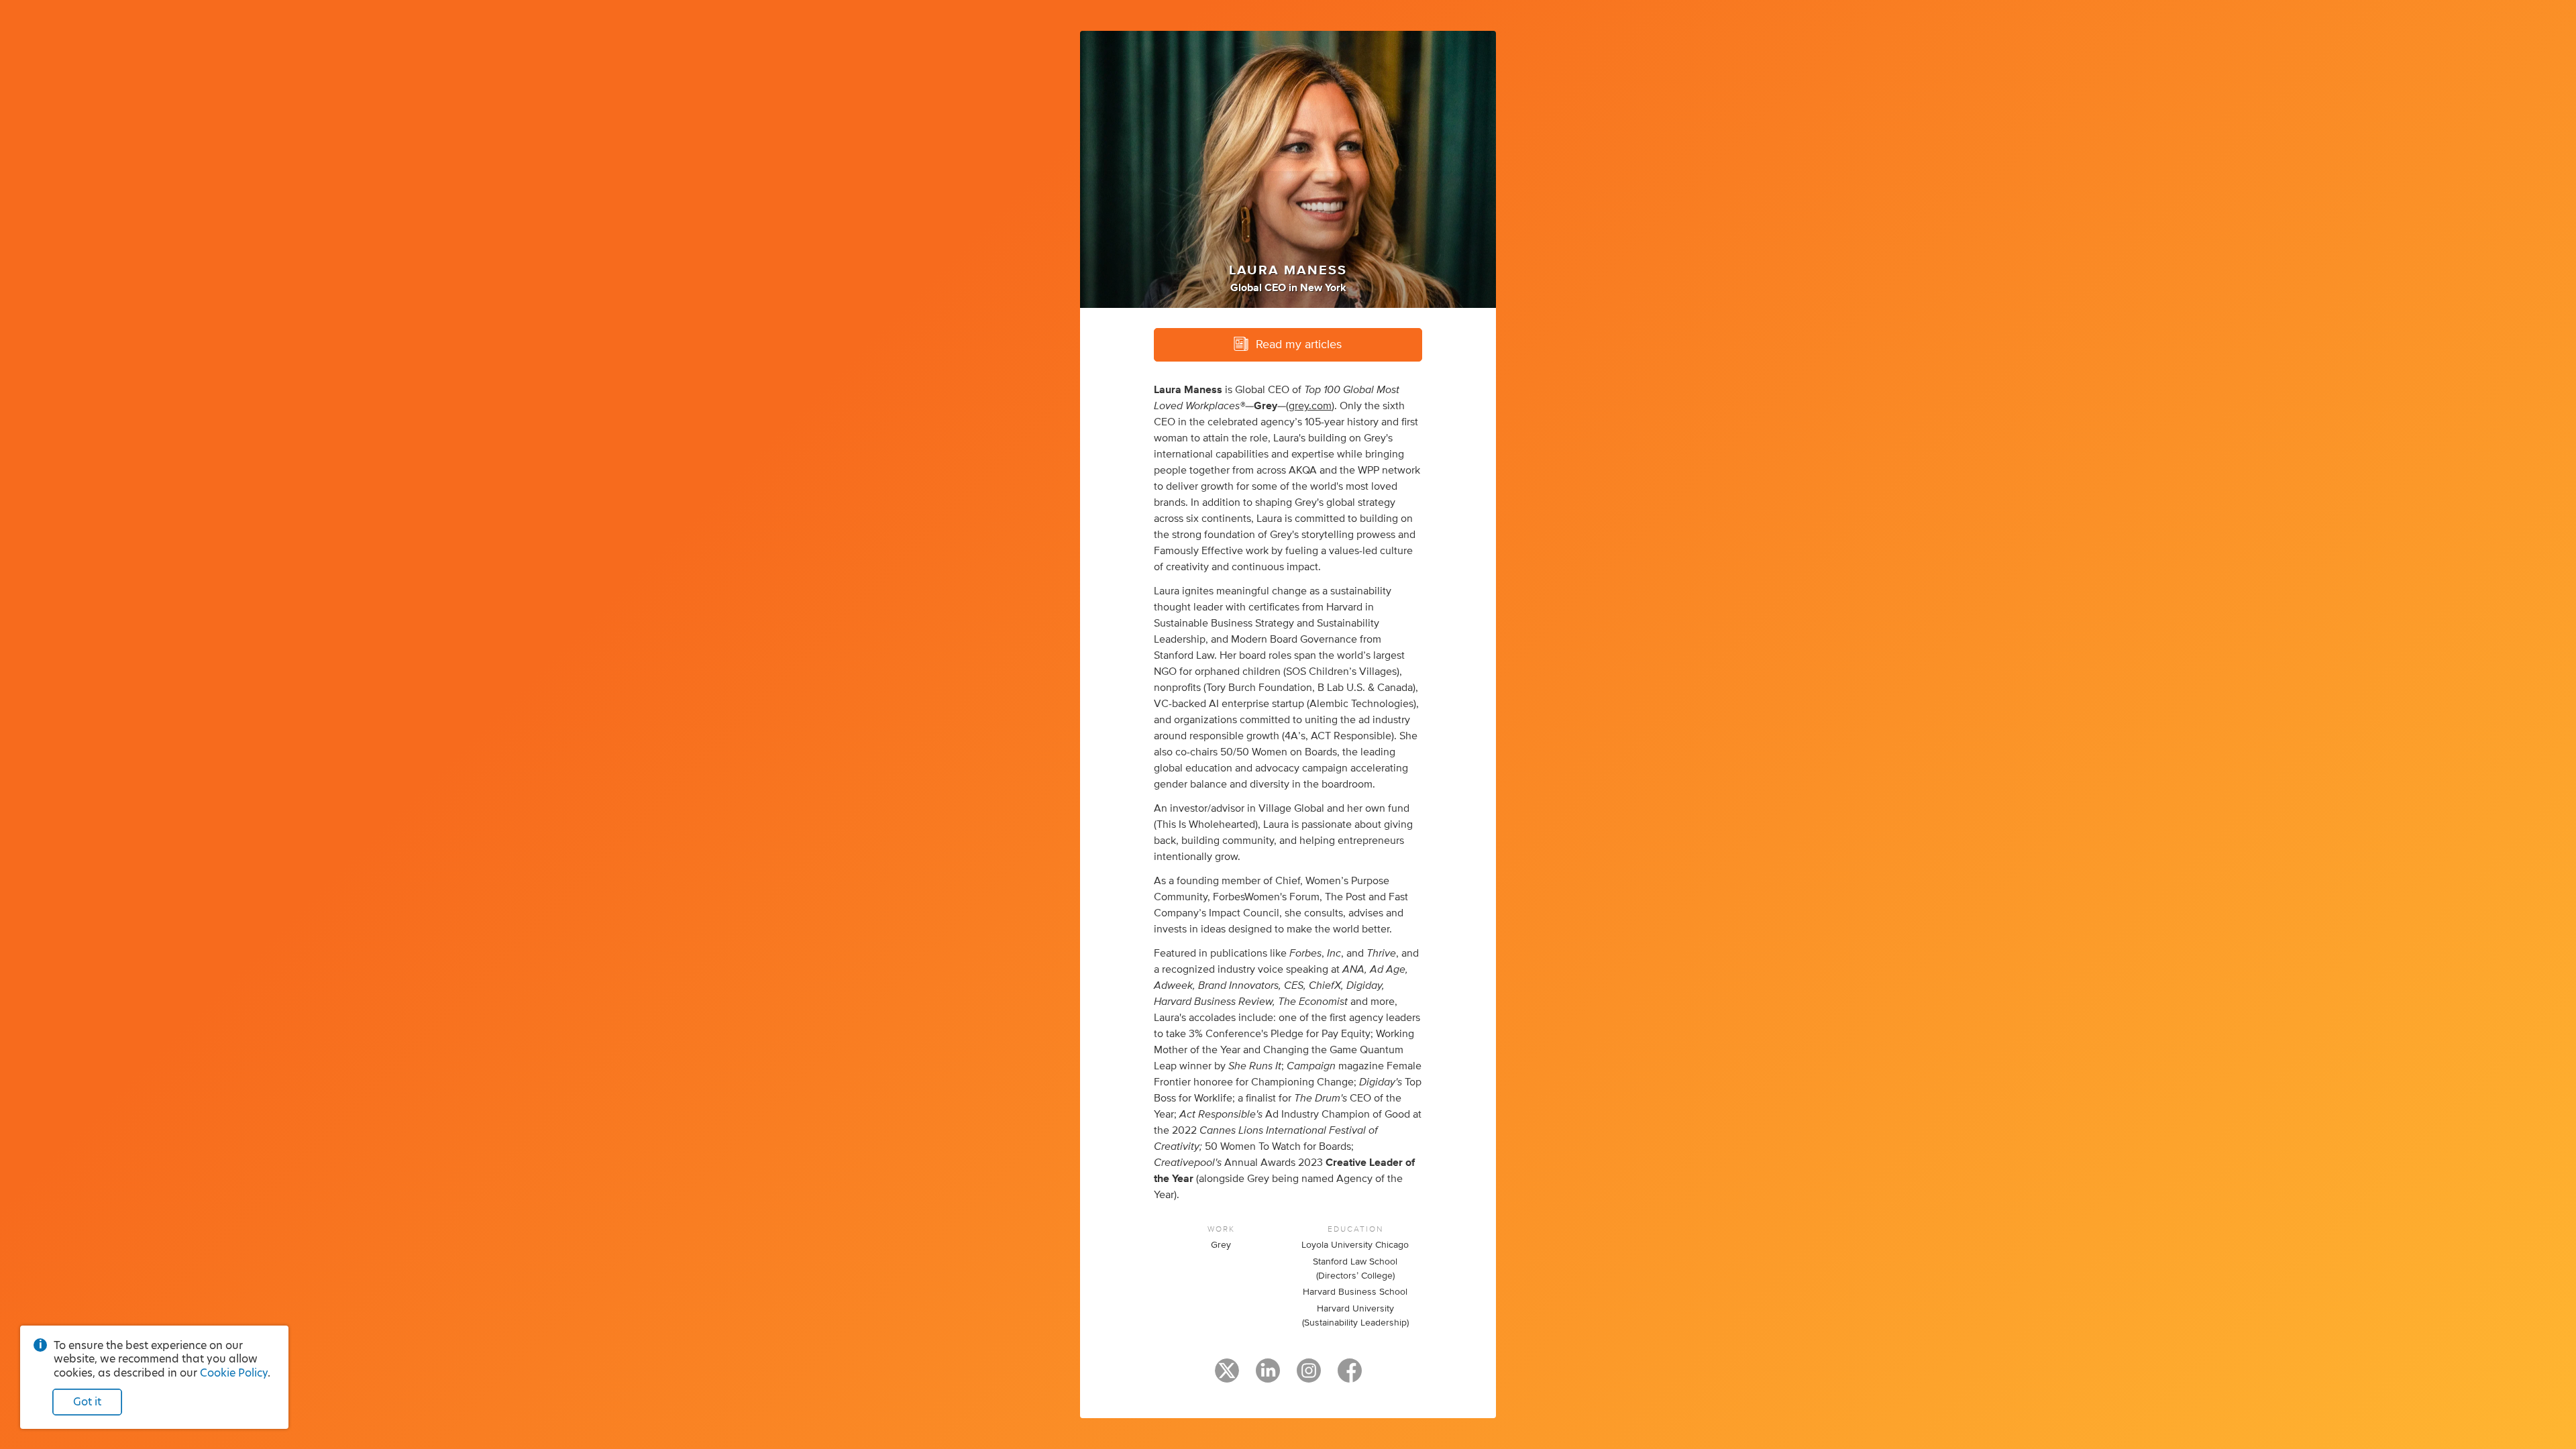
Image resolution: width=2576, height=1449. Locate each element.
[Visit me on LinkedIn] (1268, 1377)
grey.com (1310, 406)
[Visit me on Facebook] (1350, 1377)
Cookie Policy (234, 1373)
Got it (87, 1402)
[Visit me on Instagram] (1309, 1377)
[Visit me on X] (1227, 1377)
